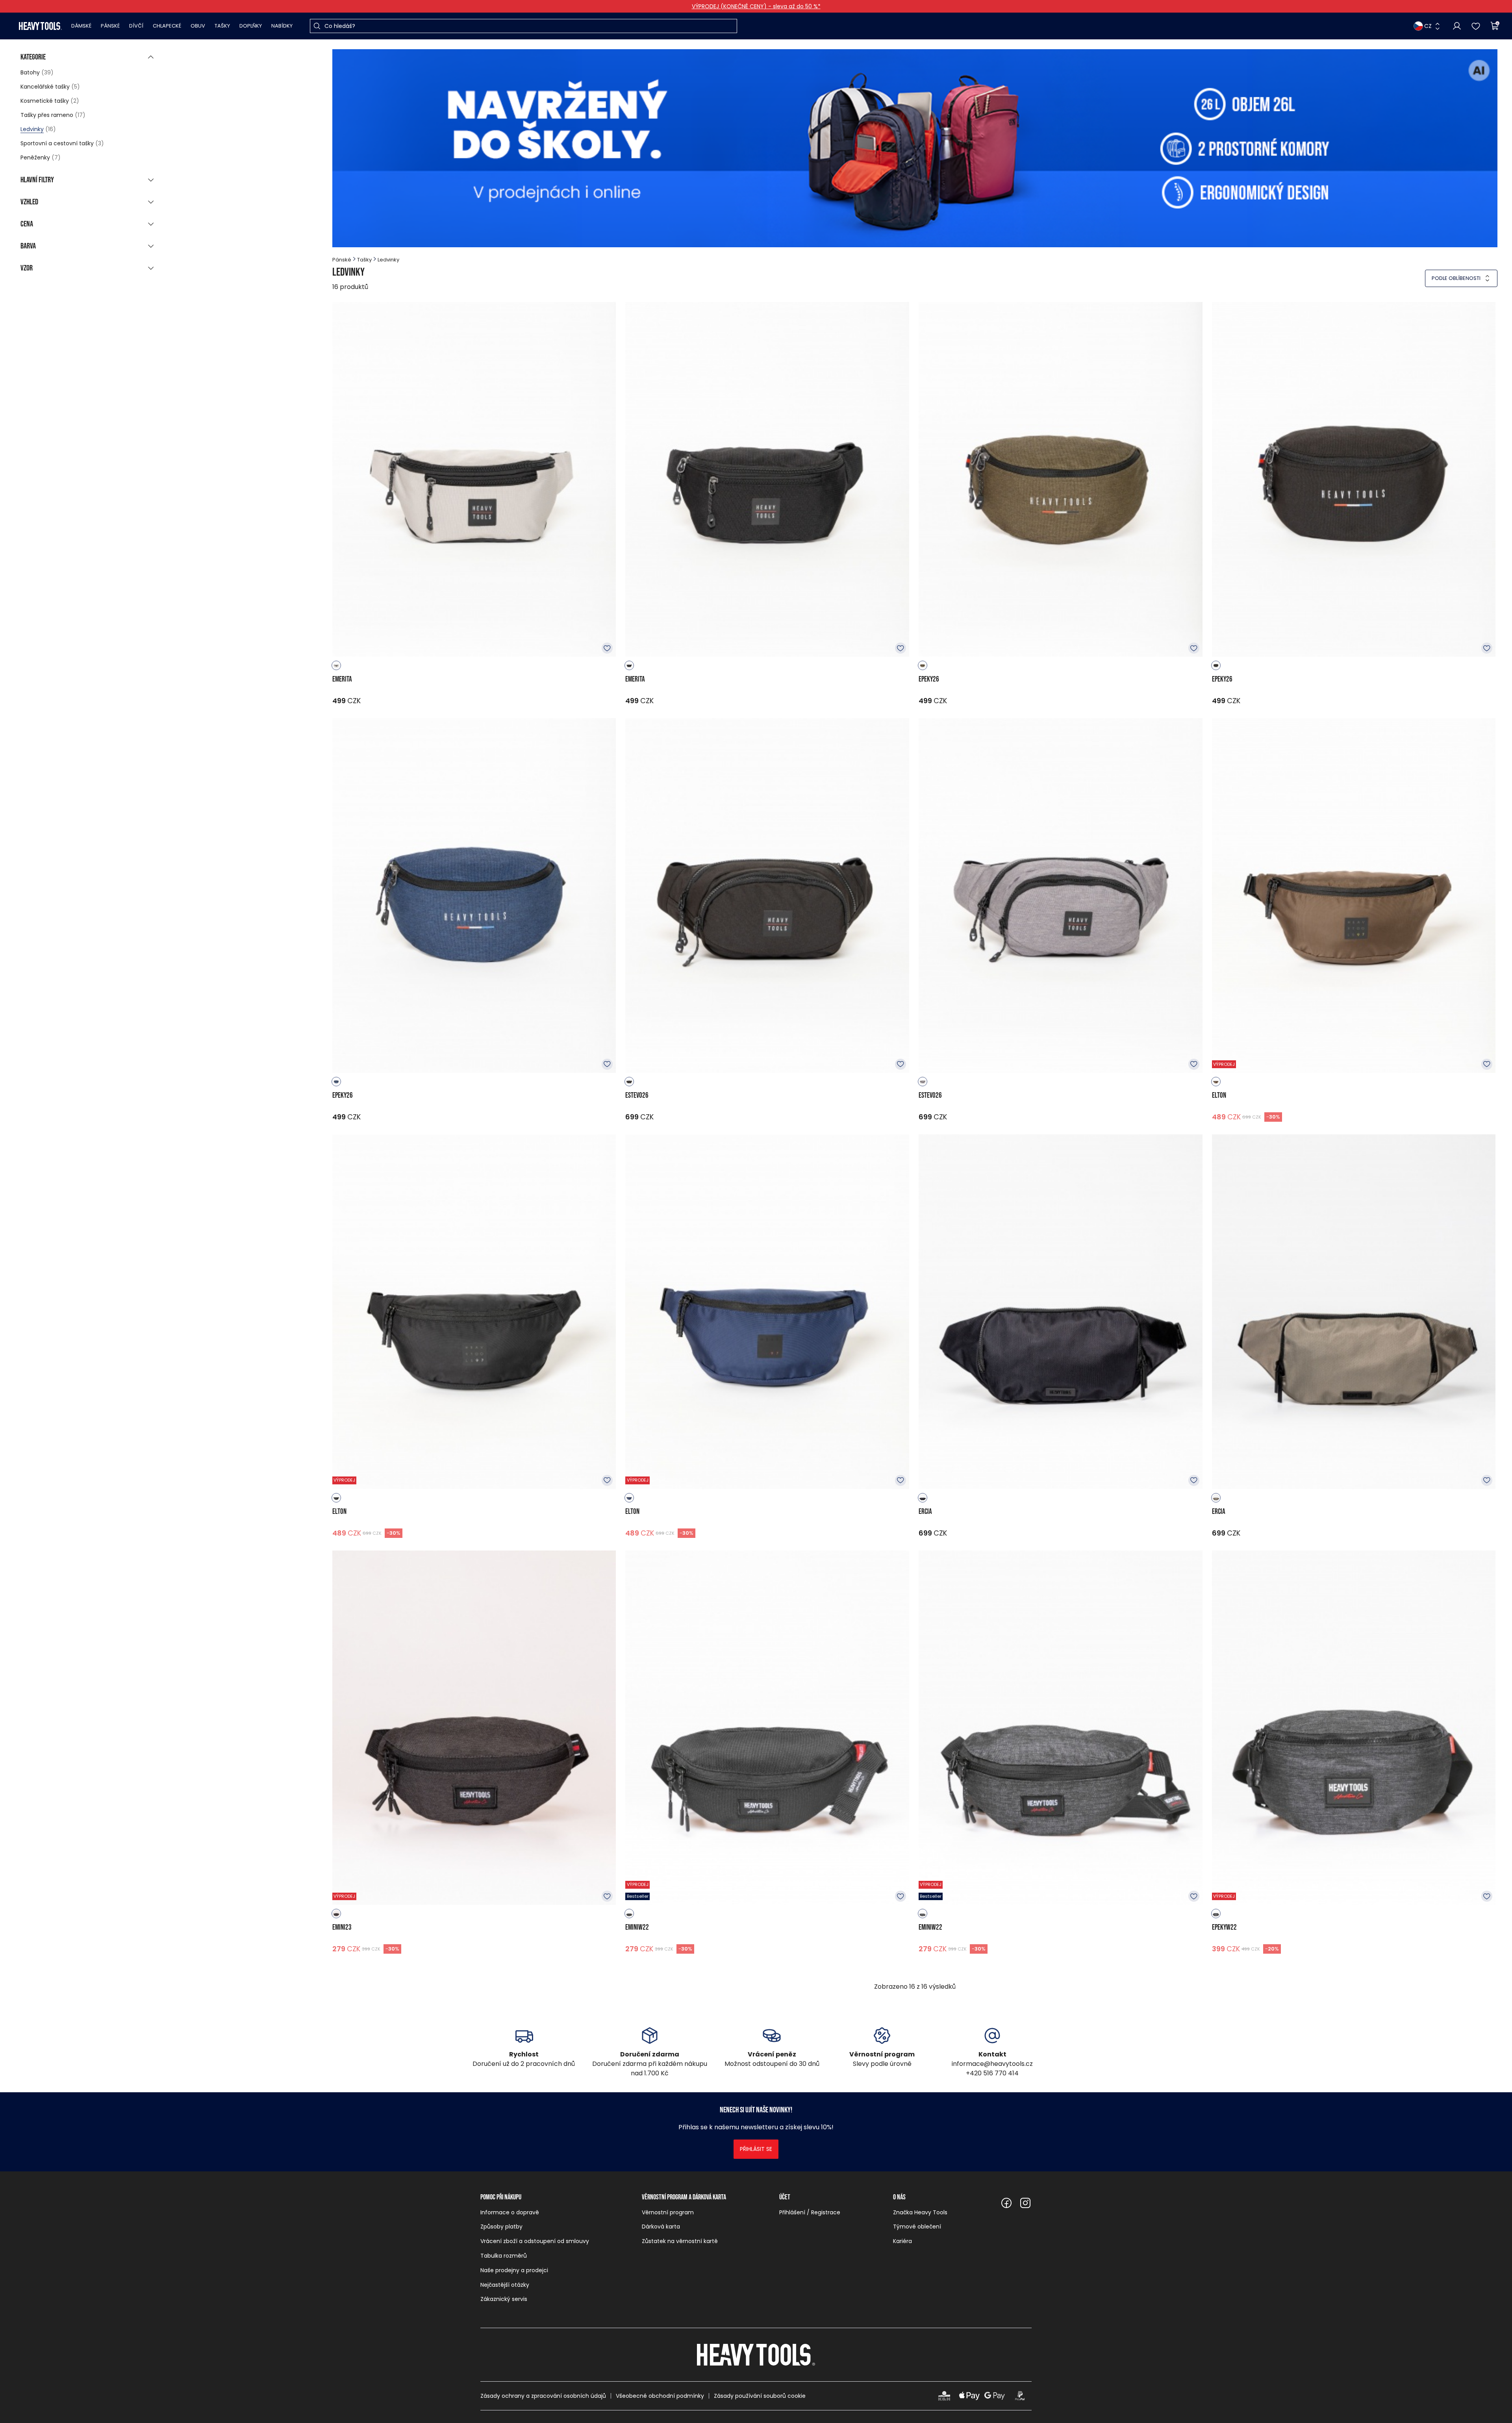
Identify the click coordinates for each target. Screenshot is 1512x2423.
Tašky (222, 26)
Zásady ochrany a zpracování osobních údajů (543, 2396)
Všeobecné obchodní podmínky (660, 2396)
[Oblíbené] (1476, 26)
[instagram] (1025, 2203)
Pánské (110, 26)
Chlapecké (167, 26)
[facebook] (1006, 2203)
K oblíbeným (607, 648)
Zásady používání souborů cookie (760, 2396)
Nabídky (282, 26)
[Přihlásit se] (1457, 26)
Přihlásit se (756, 2149)
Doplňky (251, 26)
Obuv (198, 26)
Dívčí (136, 26)
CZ (1428, 26)
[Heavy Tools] (40, 26)
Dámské (81, 26)
